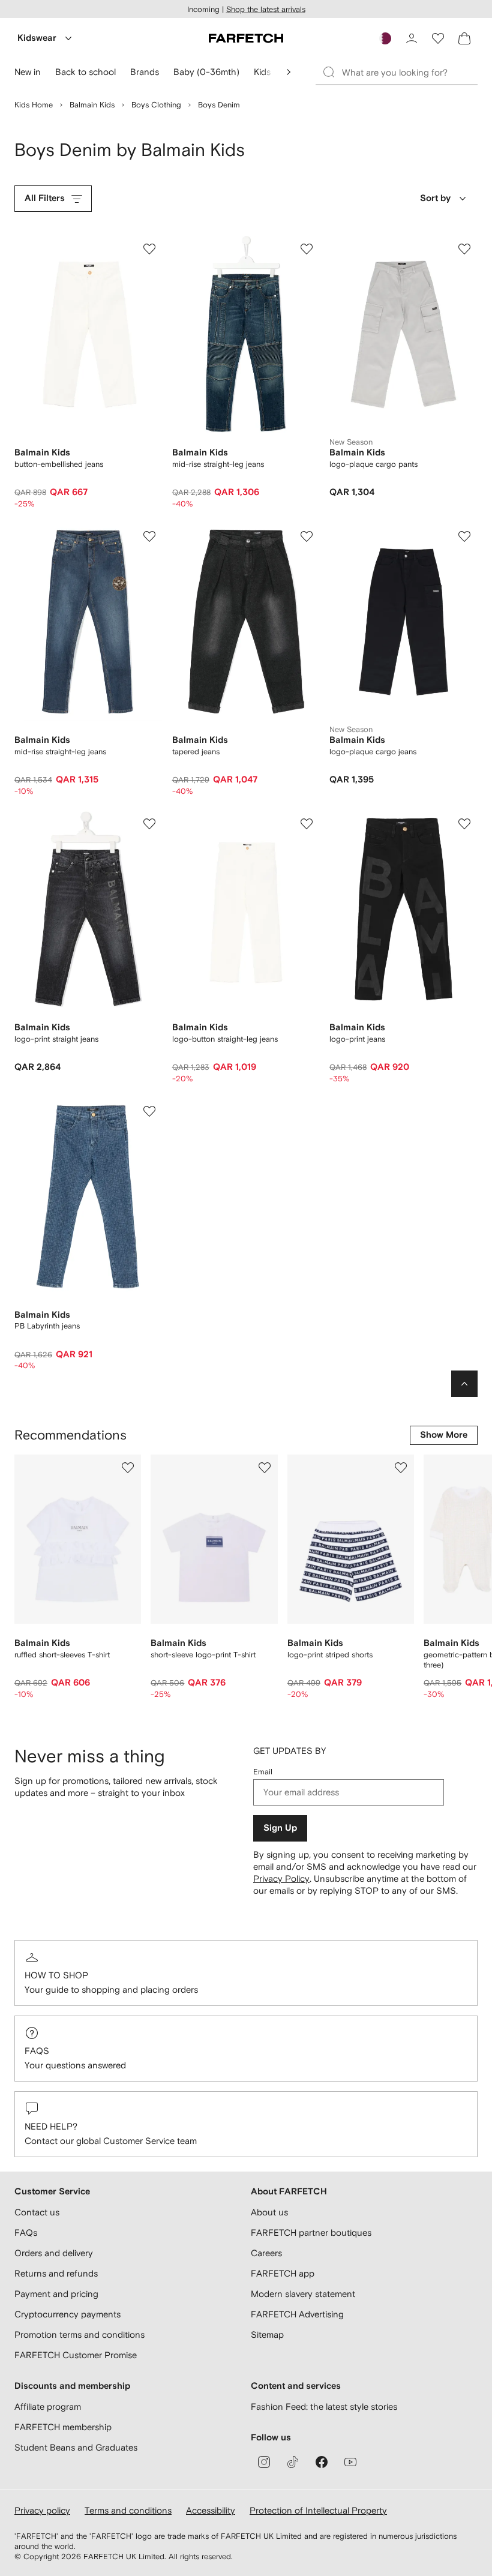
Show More (444, 1435)
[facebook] (322, 2462)
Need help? (51, 2126)
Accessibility (211, 2510)
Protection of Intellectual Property (318, 2510)
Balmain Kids (92, 105)
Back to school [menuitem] (85, 72)
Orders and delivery (54, 2253)
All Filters (45, 198)
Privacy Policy (281, 1878)
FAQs (37, 2051)
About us (269, 2212)
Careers (266, 2253)
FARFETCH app (283, 2273)
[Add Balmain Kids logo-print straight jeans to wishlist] (149, 824)
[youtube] (350, 2462)
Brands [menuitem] (145, 72)
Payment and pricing (56, 2294)
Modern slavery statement (303, 2294)
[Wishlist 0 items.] (438, 38)
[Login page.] (412, 38)
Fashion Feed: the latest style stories (324, 2406)
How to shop (56, 1975)
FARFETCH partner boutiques (311, 2232)
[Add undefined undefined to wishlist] (128, 1468)
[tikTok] (293, 2462)
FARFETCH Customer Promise (76, 2355)
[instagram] (264, 2462)
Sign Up (280, 1828)
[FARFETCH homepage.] (246, 38)
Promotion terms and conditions (79, 2334)
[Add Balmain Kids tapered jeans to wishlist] (307, 536)
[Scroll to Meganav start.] (289, 72)
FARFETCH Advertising (297, 2314)
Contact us (37, 2212)
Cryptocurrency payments (67, 2314)
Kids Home (34, 105)
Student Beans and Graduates (76, 2447)
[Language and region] (385, 38)
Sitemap (267, 2334)
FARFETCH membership (63, 2427)
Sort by (435, 198)
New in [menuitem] (28, 72)
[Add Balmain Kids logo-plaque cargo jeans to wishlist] (464, 536)
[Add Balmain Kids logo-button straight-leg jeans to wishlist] (307, 824)
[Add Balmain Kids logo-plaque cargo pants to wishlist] (464, 249)
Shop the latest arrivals (266, 9)
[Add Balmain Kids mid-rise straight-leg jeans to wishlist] (307, 249)
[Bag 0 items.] (464, 38)
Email (263, 1772)
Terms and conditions (128, 2510)
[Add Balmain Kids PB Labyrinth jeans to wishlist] (149, 1111)
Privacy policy (42, 2510)
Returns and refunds (56, 2273)
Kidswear (37, 38)
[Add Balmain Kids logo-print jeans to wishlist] (464, 824)
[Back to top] (464, 1384)
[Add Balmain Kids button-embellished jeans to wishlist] (149, 249)
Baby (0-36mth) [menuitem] (206, 72)
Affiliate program (48, 2406)
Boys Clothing (156, 105)
